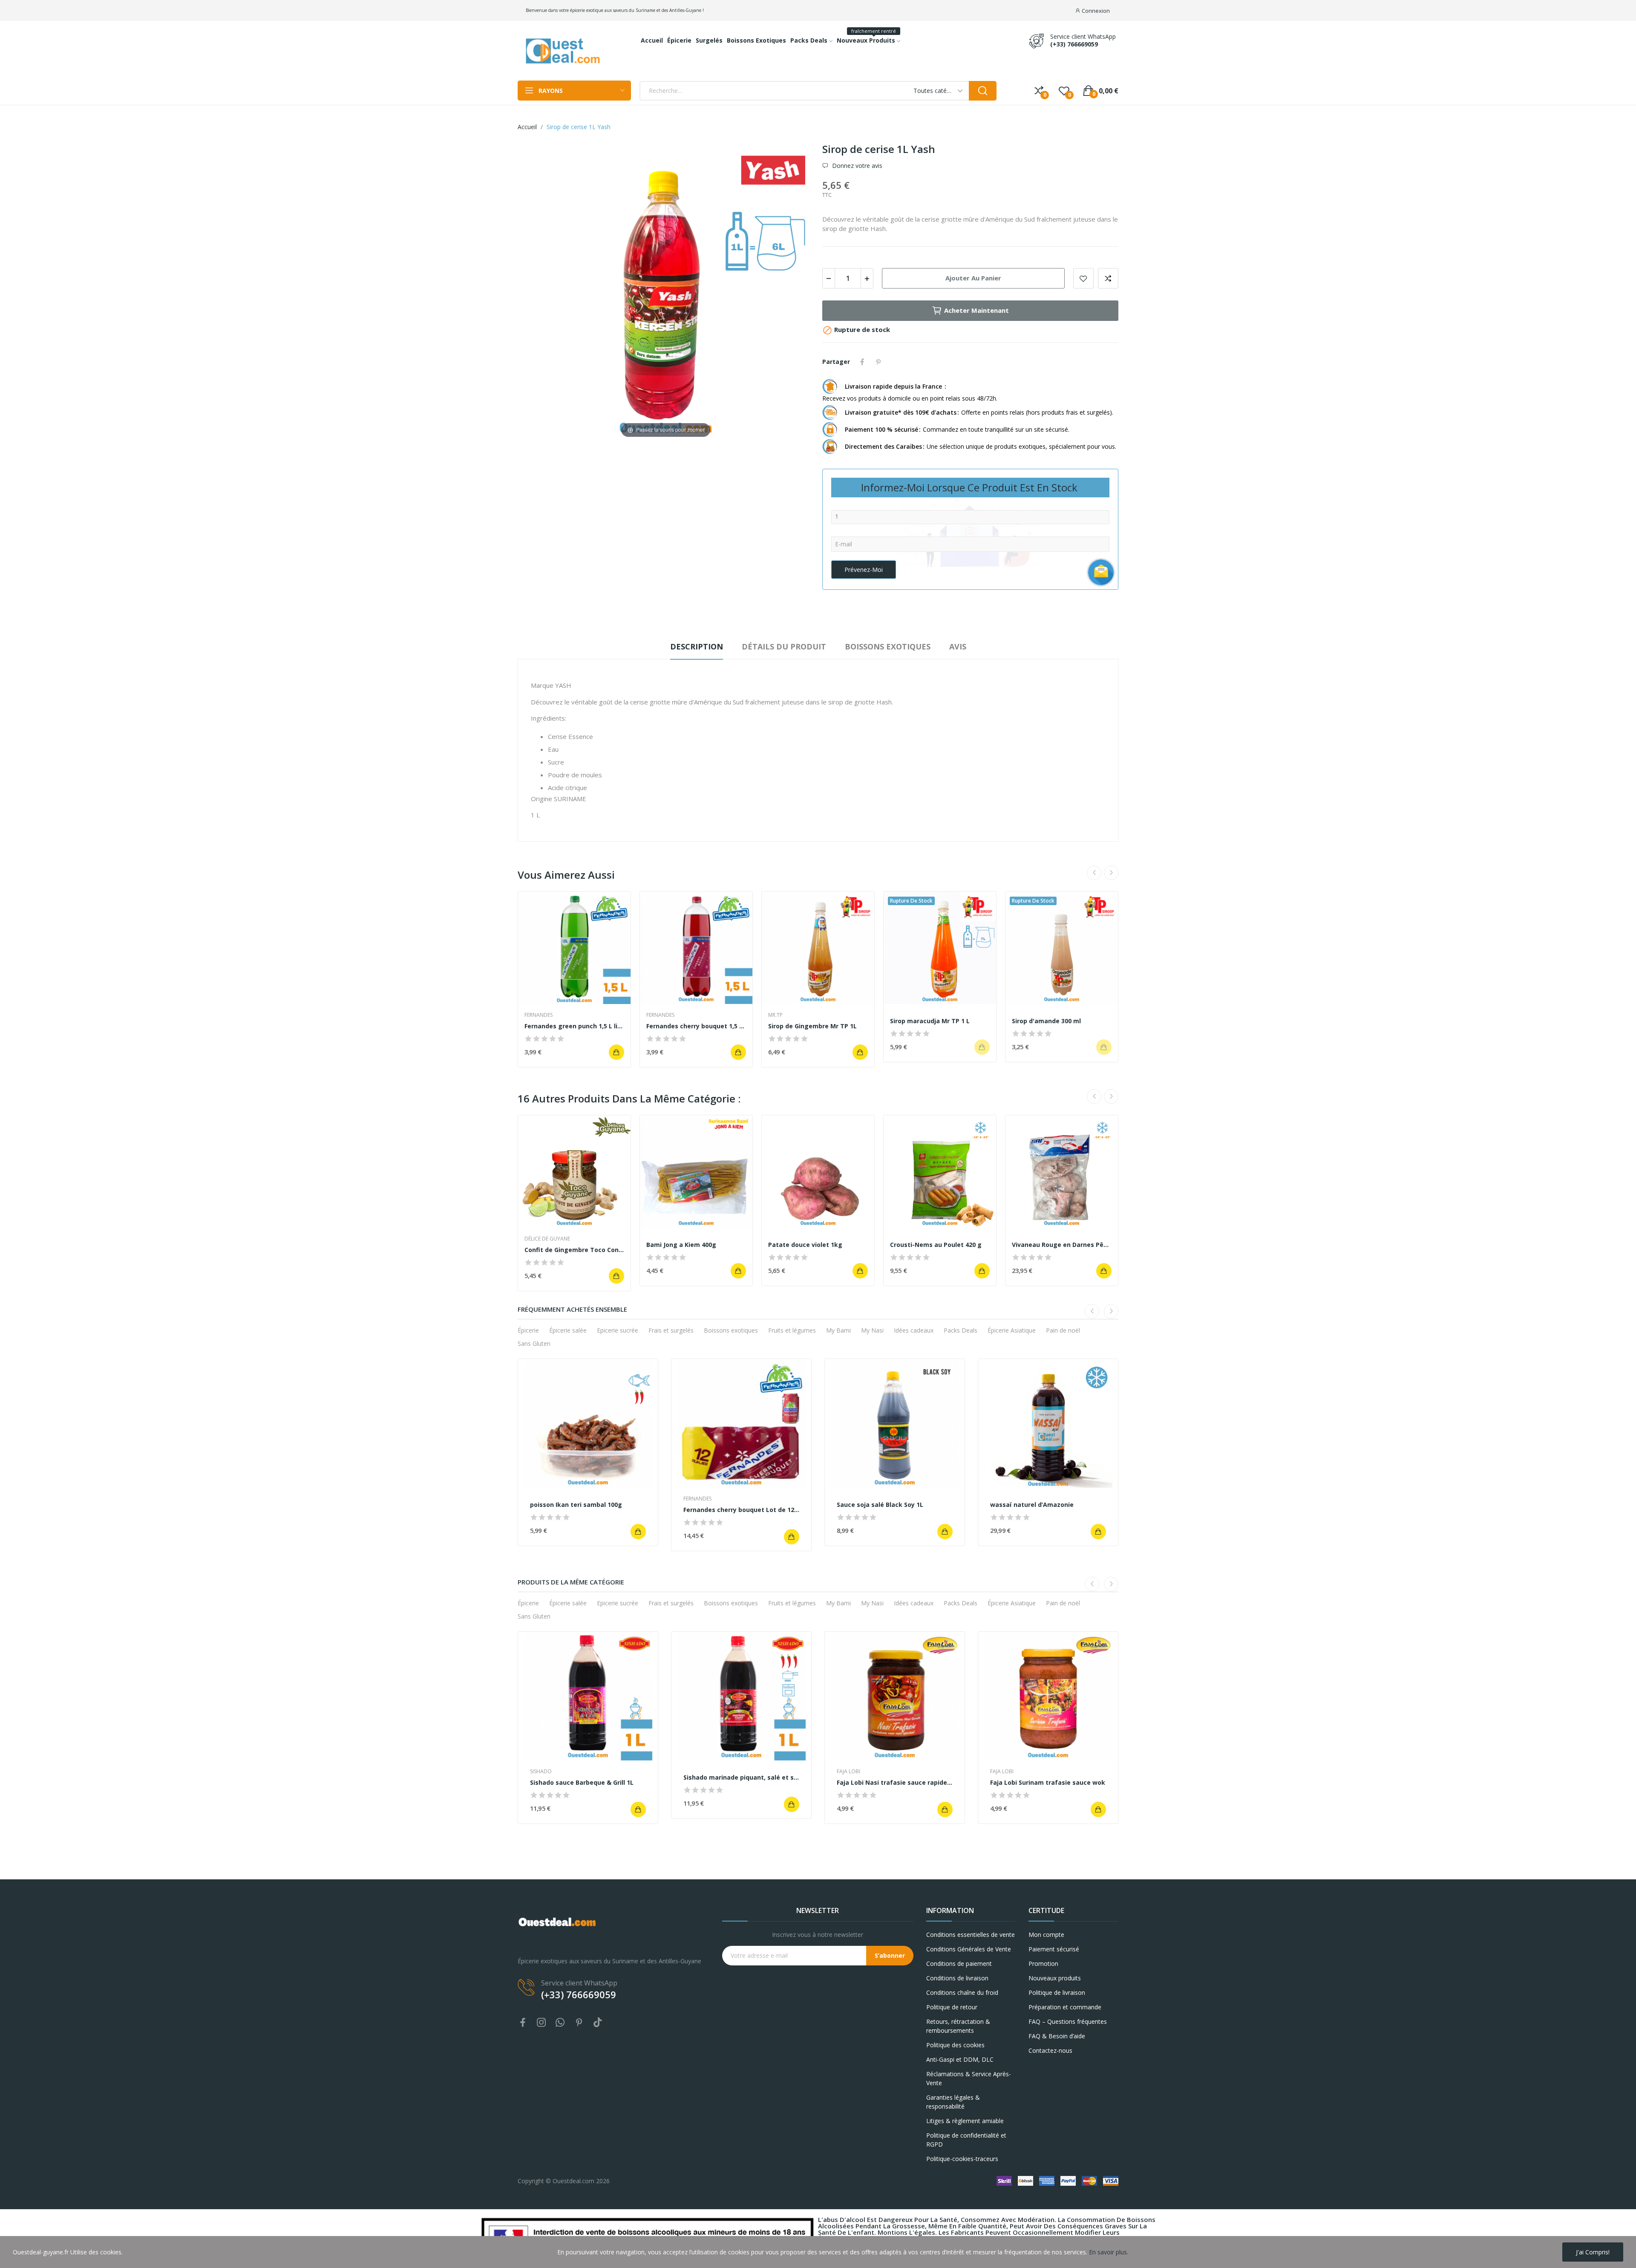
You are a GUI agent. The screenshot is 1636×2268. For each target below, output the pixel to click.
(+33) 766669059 (1074, 44)
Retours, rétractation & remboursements (958, 2026)
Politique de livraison (1057, 1992)
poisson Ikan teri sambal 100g (576, 1505)
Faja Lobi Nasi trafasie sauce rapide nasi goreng (895, 1782)
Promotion (1043, 1964)
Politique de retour (952, 2007)
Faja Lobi (848, 1772)
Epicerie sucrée (618, 1330)
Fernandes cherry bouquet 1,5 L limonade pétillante (696, 1026)
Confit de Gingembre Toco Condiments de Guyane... (574, 1250)
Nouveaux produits (1055, 1978)
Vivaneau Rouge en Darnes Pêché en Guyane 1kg (1062, 1245)
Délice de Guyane (547, 1239)
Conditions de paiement (959, 1964)
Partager (862, 362)
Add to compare (1108, 278)
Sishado (541, 1772)
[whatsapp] (560, 2023)
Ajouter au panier (973, 278)
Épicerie (528, 1330)
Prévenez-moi (864, 570)
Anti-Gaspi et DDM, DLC (960, 2059)
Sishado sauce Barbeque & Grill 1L (582, 1782)
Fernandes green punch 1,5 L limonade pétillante (574, 1026)
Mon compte (1046, 1935)
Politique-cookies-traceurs (962, 2159)
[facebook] (523, 2023)
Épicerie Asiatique (1012, 1330)
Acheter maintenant (976, 310)
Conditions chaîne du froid (962, 1992)
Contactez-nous (1050, 2050)
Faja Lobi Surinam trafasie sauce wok (1048, 1782)
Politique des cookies (955, 2045)
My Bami (838, 1330)
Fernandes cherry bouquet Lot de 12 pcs (741, 1510)
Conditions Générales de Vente (969, 1949)
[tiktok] (598, 2023)
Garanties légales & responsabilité (953, 2102)
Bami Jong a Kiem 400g (681, 1245)
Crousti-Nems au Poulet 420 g (936, 1245)
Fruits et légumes (792, 1330)
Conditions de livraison (957, 1978)
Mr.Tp (775, 1015)
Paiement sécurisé (1054, 1949)
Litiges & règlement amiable (965, 2121)
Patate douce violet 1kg (805, 1245)
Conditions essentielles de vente (971, 1935)
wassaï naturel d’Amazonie (1032, 1505)
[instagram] (541, 2023)
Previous (1094, 873)
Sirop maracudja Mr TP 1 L (930, 1021)
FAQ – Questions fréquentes (1068, 2021)
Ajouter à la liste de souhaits (1083, 278)
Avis (958, 646)
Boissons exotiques (731, 1330)
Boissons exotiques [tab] (888, 646)
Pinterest (878, 362)
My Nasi (872, 1330)
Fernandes (539, 1015)
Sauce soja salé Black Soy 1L (880, 1505)
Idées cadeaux (914, 1330)
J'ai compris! (1593, 2252)
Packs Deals (961, 1330)
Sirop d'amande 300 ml (1046, 1021)
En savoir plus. (1109, 2252)
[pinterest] (579, 2023)
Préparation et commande (1065, 2007)
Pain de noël (1063, 1330)
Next (1111, 873)
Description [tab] (697, 646)
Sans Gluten (534, 1343)
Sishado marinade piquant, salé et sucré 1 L (741, 1777)
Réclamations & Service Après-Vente (969, 2078)
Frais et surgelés (671, 1330)
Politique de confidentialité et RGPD (966, 2140)
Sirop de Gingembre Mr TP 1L (812, 1026)
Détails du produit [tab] (784, 646)
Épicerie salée (568, 1330)
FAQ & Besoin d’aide (1057, 2036)
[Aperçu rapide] (574, 948)
